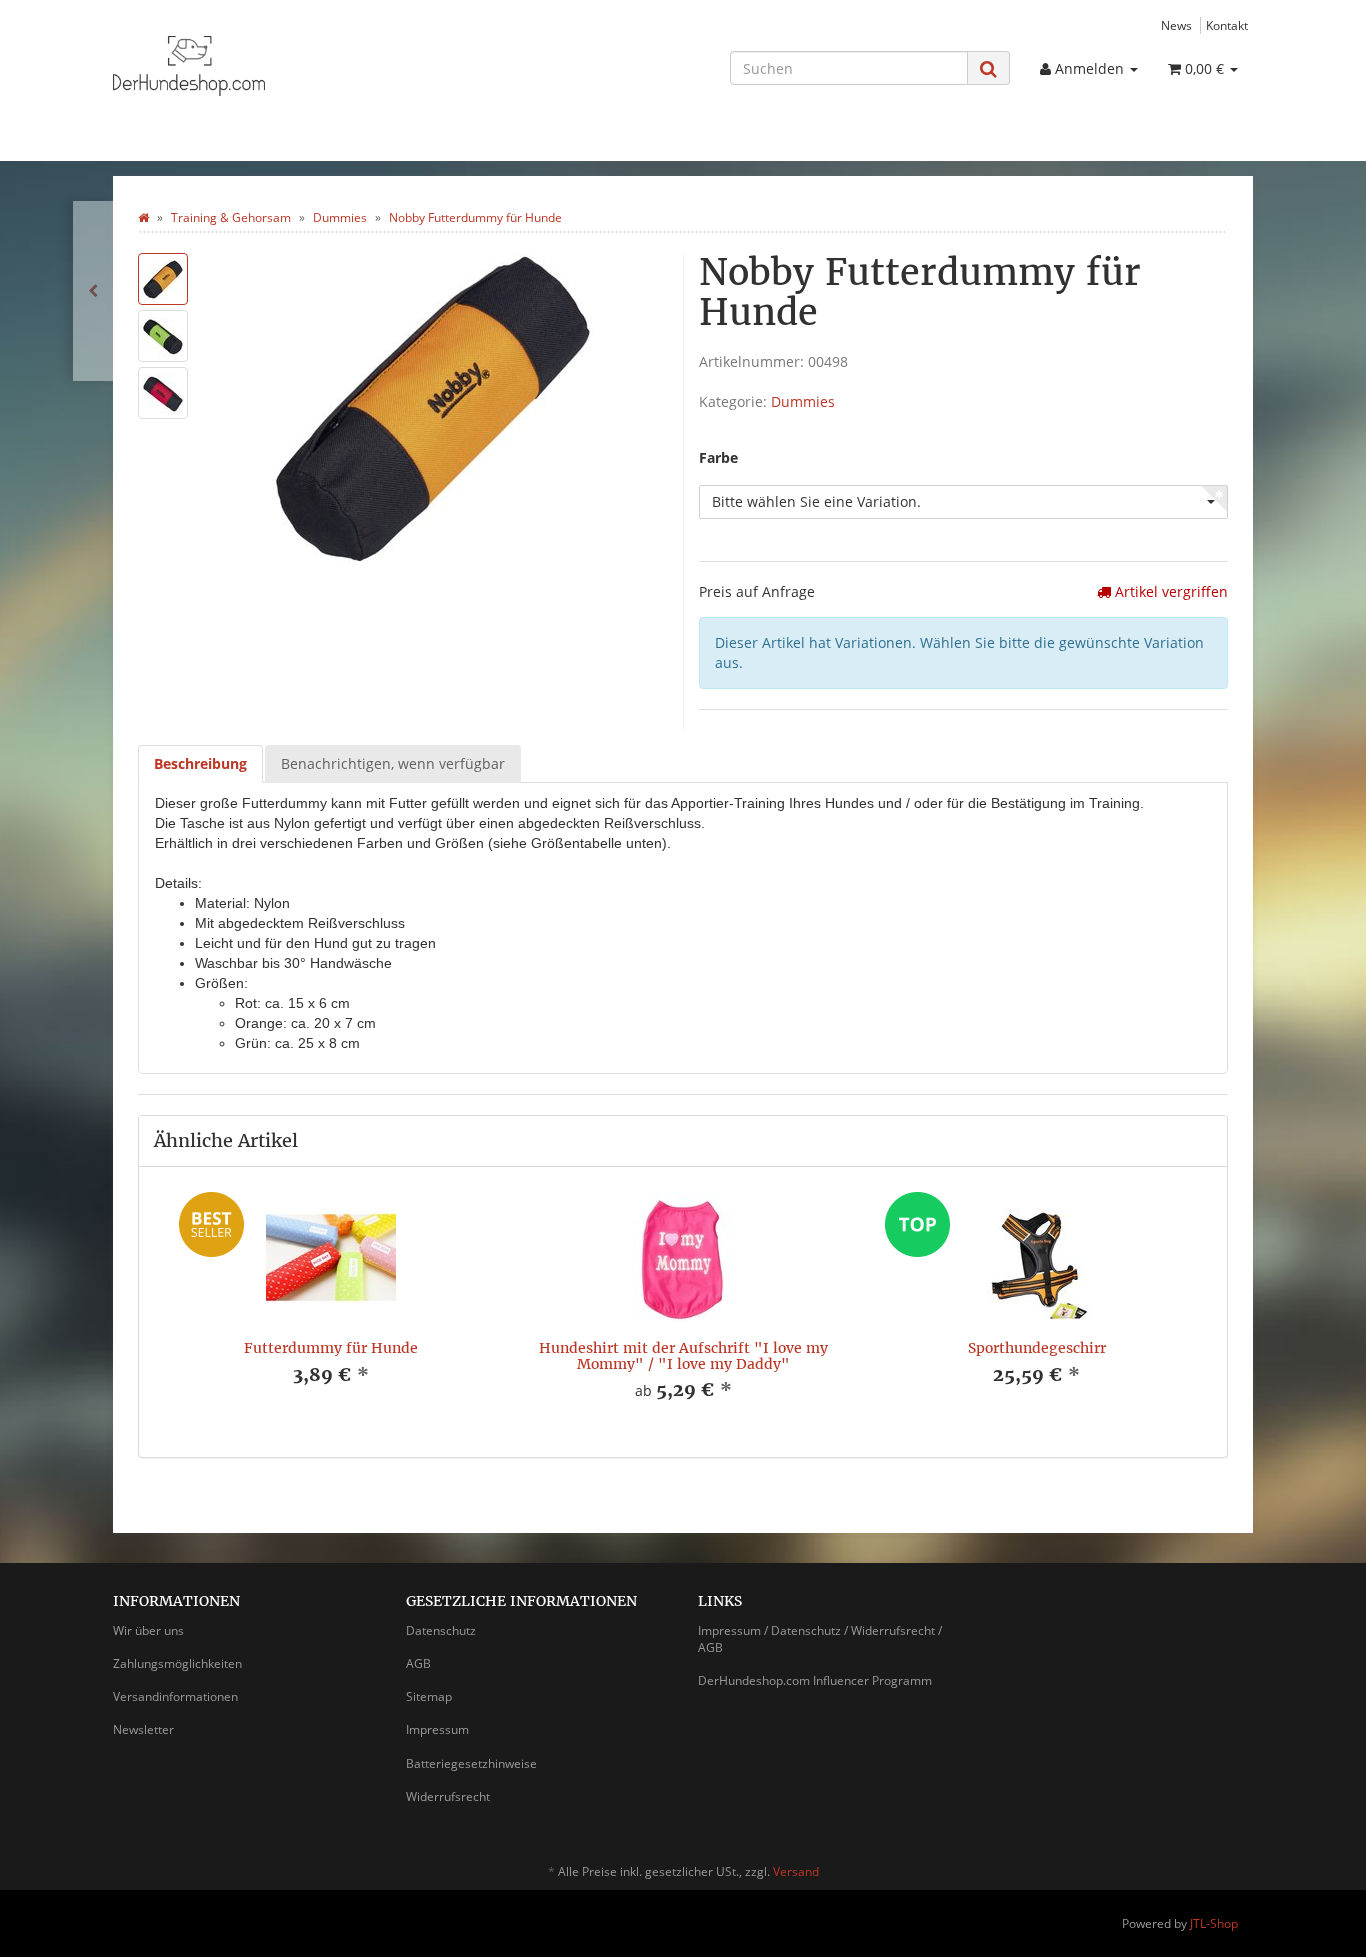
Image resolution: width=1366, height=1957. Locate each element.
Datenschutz (441, 1630)
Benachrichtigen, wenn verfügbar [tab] (393, 763)
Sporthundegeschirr (1037, 1348)
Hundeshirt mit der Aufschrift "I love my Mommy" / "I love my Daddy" (683, 1355)
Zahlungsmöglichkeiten (177, 1663)
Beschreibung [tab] (200, 763)
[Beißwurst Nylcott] (93, 291)
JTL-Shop (1214, 1923)
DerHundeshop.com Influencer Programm (815, 1680)
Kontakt (1227, 25)
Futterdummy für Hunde (331, 1348)
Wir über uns (148, 1630)
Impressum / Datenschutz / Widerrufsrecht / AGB (820, 1639)
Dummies (803, 401)
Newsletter (143, 1729)
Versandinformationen (175, 1696)
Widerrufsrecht (448, 1796)
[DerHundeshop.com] (293, 66)
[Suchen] (988, 68)
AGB (418, 1663)
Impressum (437, 1729)
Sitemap (429, 1696)
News (1176, 25)
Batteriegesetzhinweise (471, 1763)
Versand (796, 1871)
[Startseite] (143, 217)
